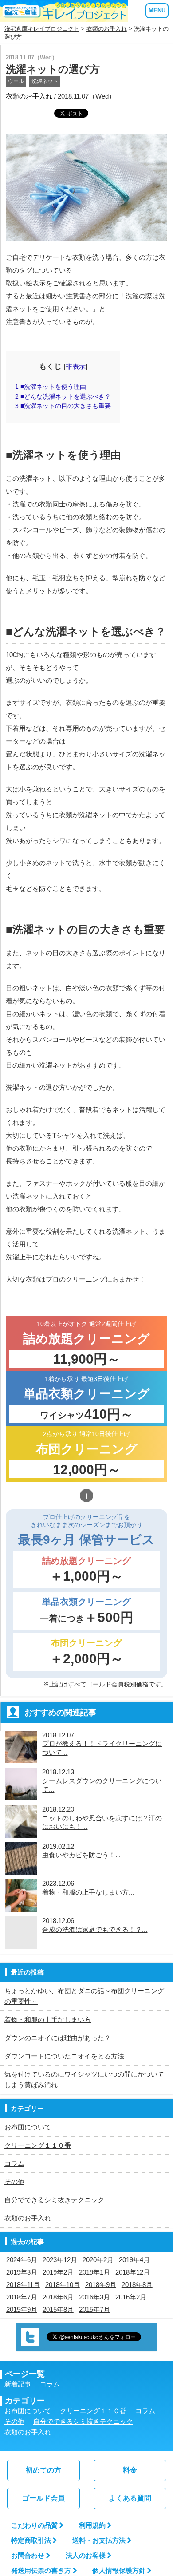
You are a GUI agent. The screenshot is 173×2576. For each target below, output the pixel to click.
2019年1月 (94, 2272)
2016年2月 (131, 2297)
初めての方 (43, 2470)
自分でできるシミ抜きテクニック (54, 2200)
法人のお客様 (86, 2555)
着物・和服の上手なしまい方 (48, 2020)
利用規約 (92, 2525)
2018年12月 (133, 2272)
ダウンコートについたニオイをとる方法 (64, 2056)
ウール (16, 81)
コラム (14, 2163)
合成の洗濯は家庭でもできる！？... (95, 1929)
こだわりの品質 (34, 2525)
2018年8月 (137, 2285)
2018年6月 (58, 2297)
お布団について (28, 2127)
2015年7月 (94, 2309)
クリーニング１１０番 (38, 2145)
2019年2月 (58, 2272)
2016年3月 (94, 2297)
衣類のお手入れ (107, 29)
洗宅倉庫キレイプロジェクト (42, 29)
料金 (130, 2470)
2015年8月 (58, 2309)
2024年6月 (22, 2260)
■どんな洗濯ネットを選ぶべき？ (63, 396)
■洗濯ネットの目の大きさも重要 (63, 406)
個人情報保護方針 (119, 2570)
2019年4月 (134, 2260)
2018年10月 (63, 2285)
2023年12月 (60, 2260)
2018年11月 (23, 2285)
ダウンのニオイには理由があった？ (58, 2038)
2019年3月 (22, 2272)
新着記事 (18, 2384)
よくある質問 (130, 2498)
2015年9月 (22, 2309)
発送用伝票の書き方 (41, 2570)
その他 (14, 2182)
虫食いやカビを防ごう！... (81, 1855)
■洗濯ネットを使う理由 (51, 387)
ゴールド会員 (43, 2498)
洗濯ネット (45, 81)
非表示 (76, 366)
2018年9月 (101, 2285)
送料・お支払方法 (99, 2540)
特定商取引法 (31, 2540)
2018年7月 (22, 2297)
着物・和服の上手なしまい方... (88, 1892)
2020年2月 (98, 2260)
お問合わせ (28, 2555)
